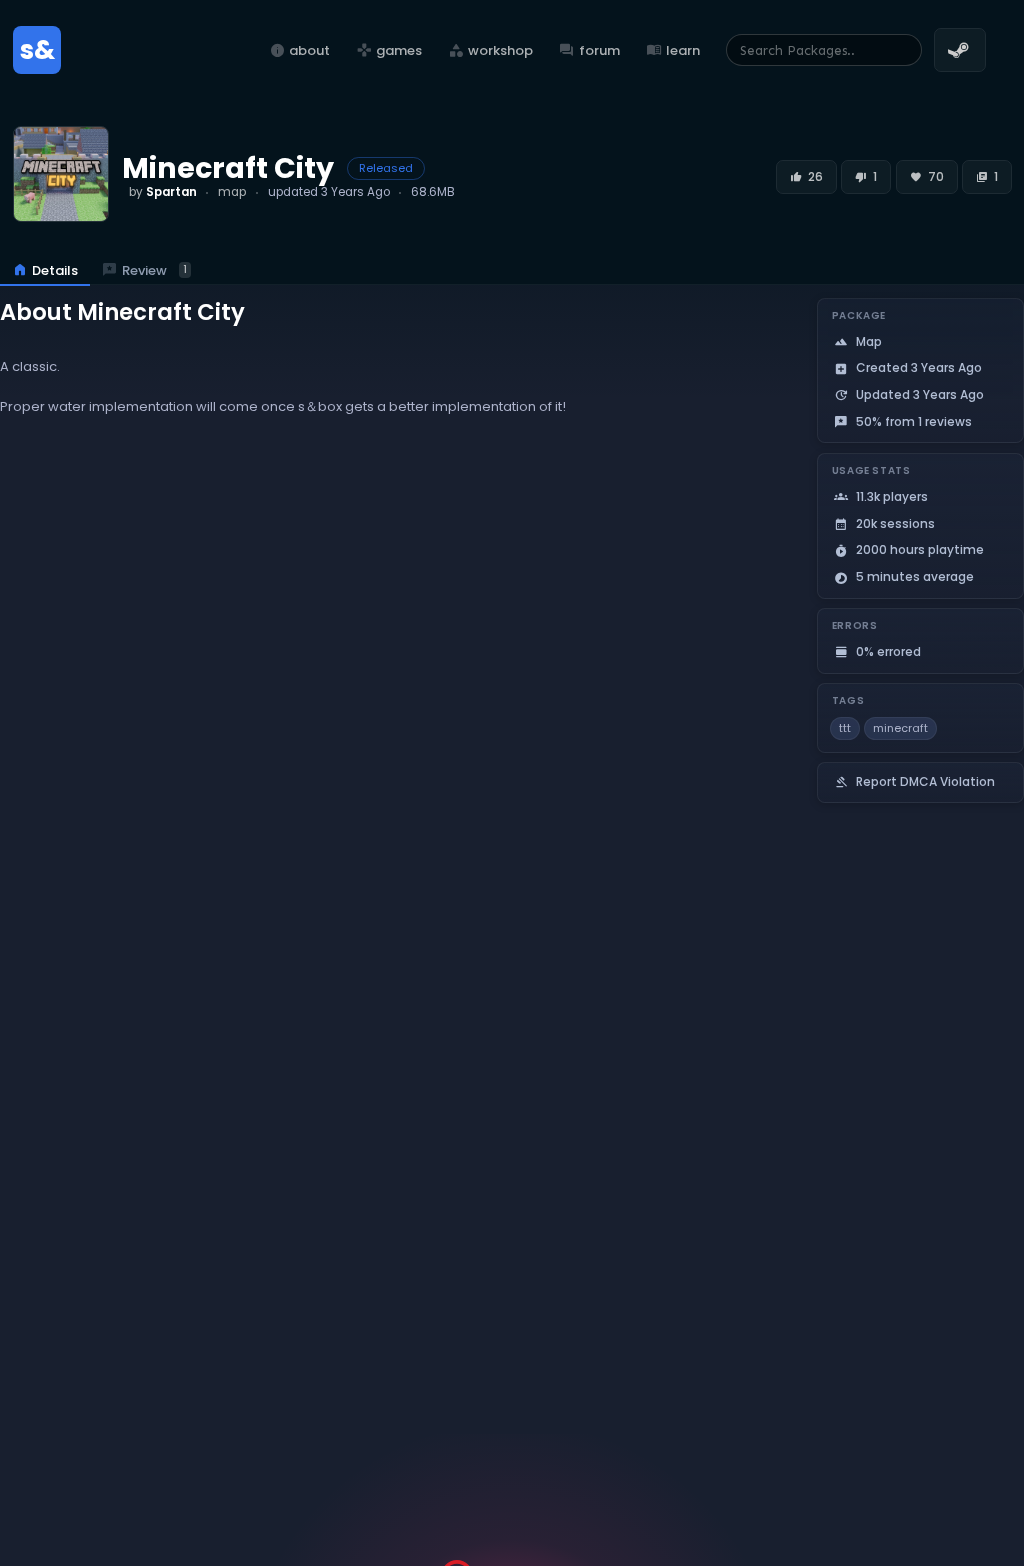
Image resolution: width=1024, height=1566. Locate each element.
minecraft (900, 728)
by (163, 192)
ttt (845, 728)
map (232, 192)
